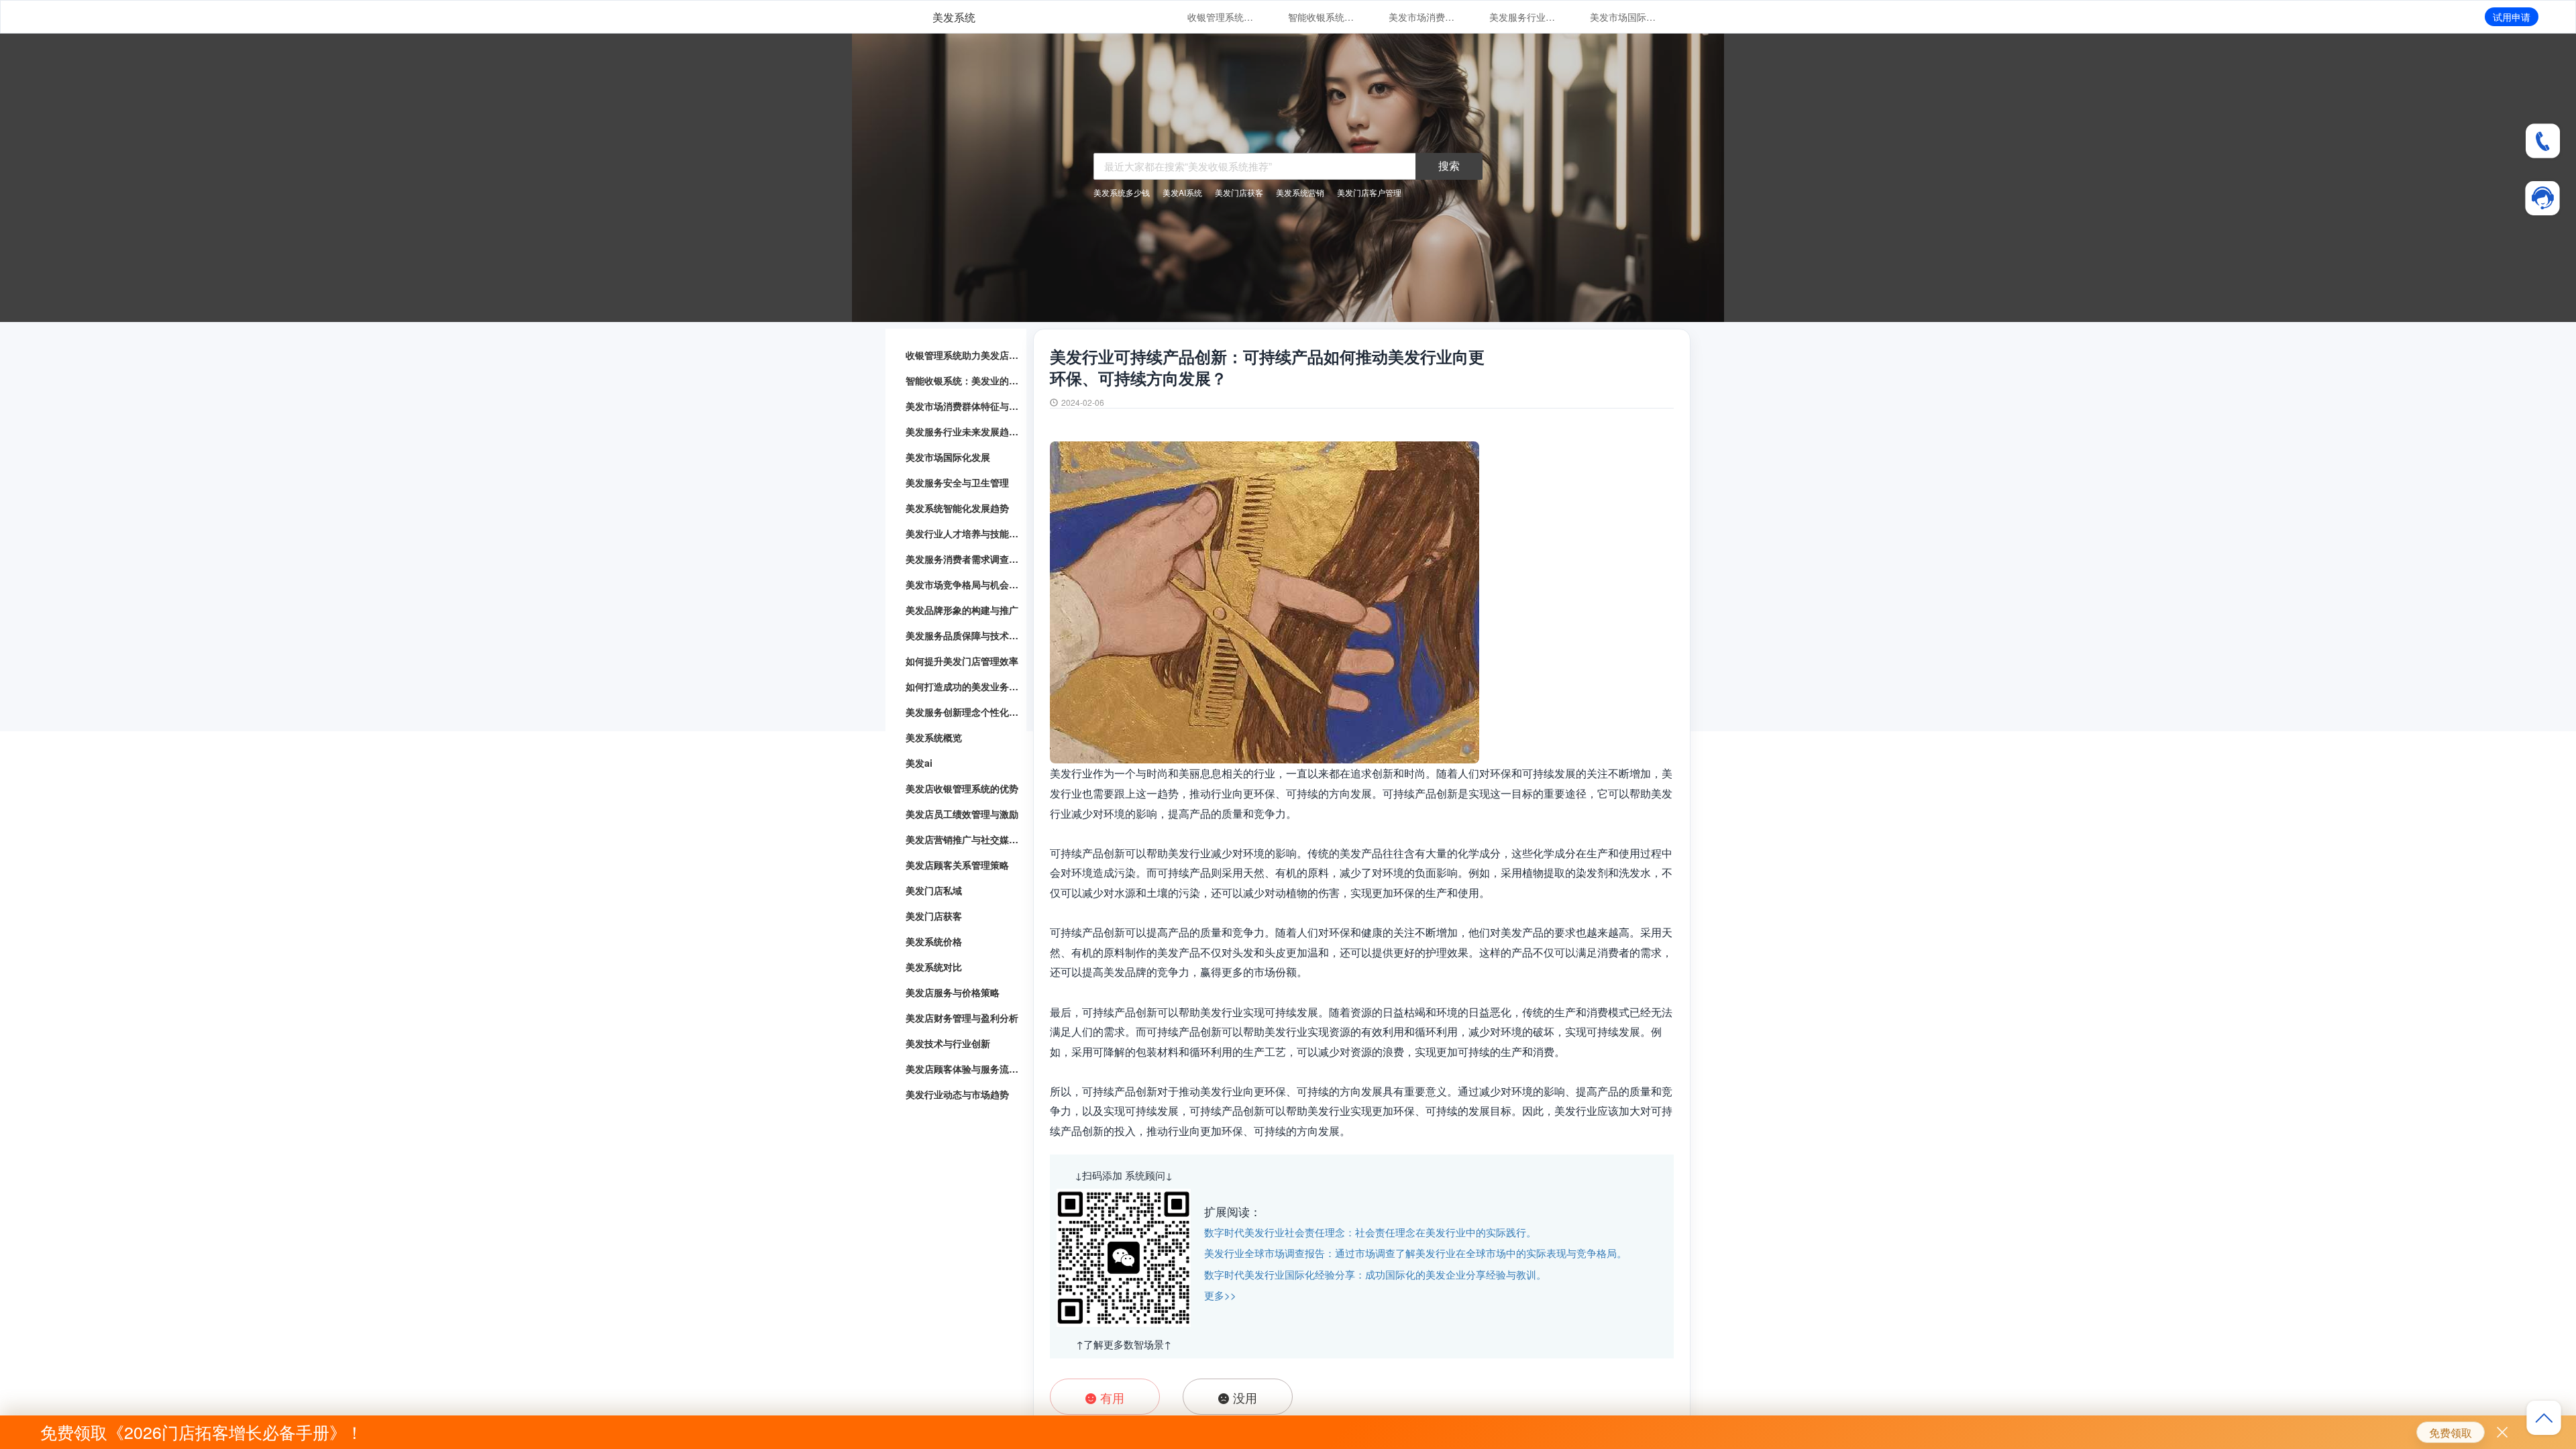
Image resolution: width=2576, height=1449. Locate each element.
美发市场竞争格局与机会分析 (963, 584)
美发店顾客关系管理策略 (957, 865)
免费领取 (2451, 1433)
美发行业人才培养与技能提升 (963, 533)
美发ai (919, 763)
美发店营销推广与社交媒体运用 (963, 839)
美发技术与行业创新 (948, 1043)
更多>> (1220, 1295)
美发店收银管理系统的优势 (962, 788)
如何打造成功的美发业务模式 (963, 686)
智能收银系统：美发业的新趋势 (1322, 17)
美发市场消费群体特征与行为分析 (1422, 17)
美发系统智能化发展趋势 (957, 508)
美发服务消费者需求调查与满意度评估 (963, 559)
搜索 (1449, 165)
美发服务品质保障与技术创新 (963, 635)
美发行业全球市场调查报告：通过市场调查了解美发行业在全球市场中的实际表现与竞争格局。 (1415, 1253)
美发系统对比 (934, 967)
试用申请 (2512, 17)
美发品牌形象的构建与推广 (962, 610)
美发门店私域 (934, 890)
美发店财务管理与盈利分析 (962, 1018)
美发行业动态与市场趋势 (957, 1094)
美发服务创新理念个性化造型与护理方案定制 (963, 712)
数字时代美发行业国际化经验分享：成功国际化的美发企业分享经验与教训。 (1375, 1274)
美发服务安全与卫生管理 (957, 482)
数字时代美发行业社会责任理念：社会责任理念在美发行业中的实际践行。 (1370, 1232)
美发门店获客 (934, 916)
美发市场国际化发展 (1623, 17)
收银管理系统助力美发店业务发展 (1221, 17)
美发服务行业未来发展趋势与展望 (1523, 17)
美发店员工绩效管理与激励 (962, 814)
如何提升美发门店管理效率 (962, 661)
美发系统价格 (934, 941)
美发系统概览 (934, 737)
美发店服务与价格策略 (953, 992)
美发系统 (954, 17)
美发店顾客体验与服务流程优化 (963, 1069)
